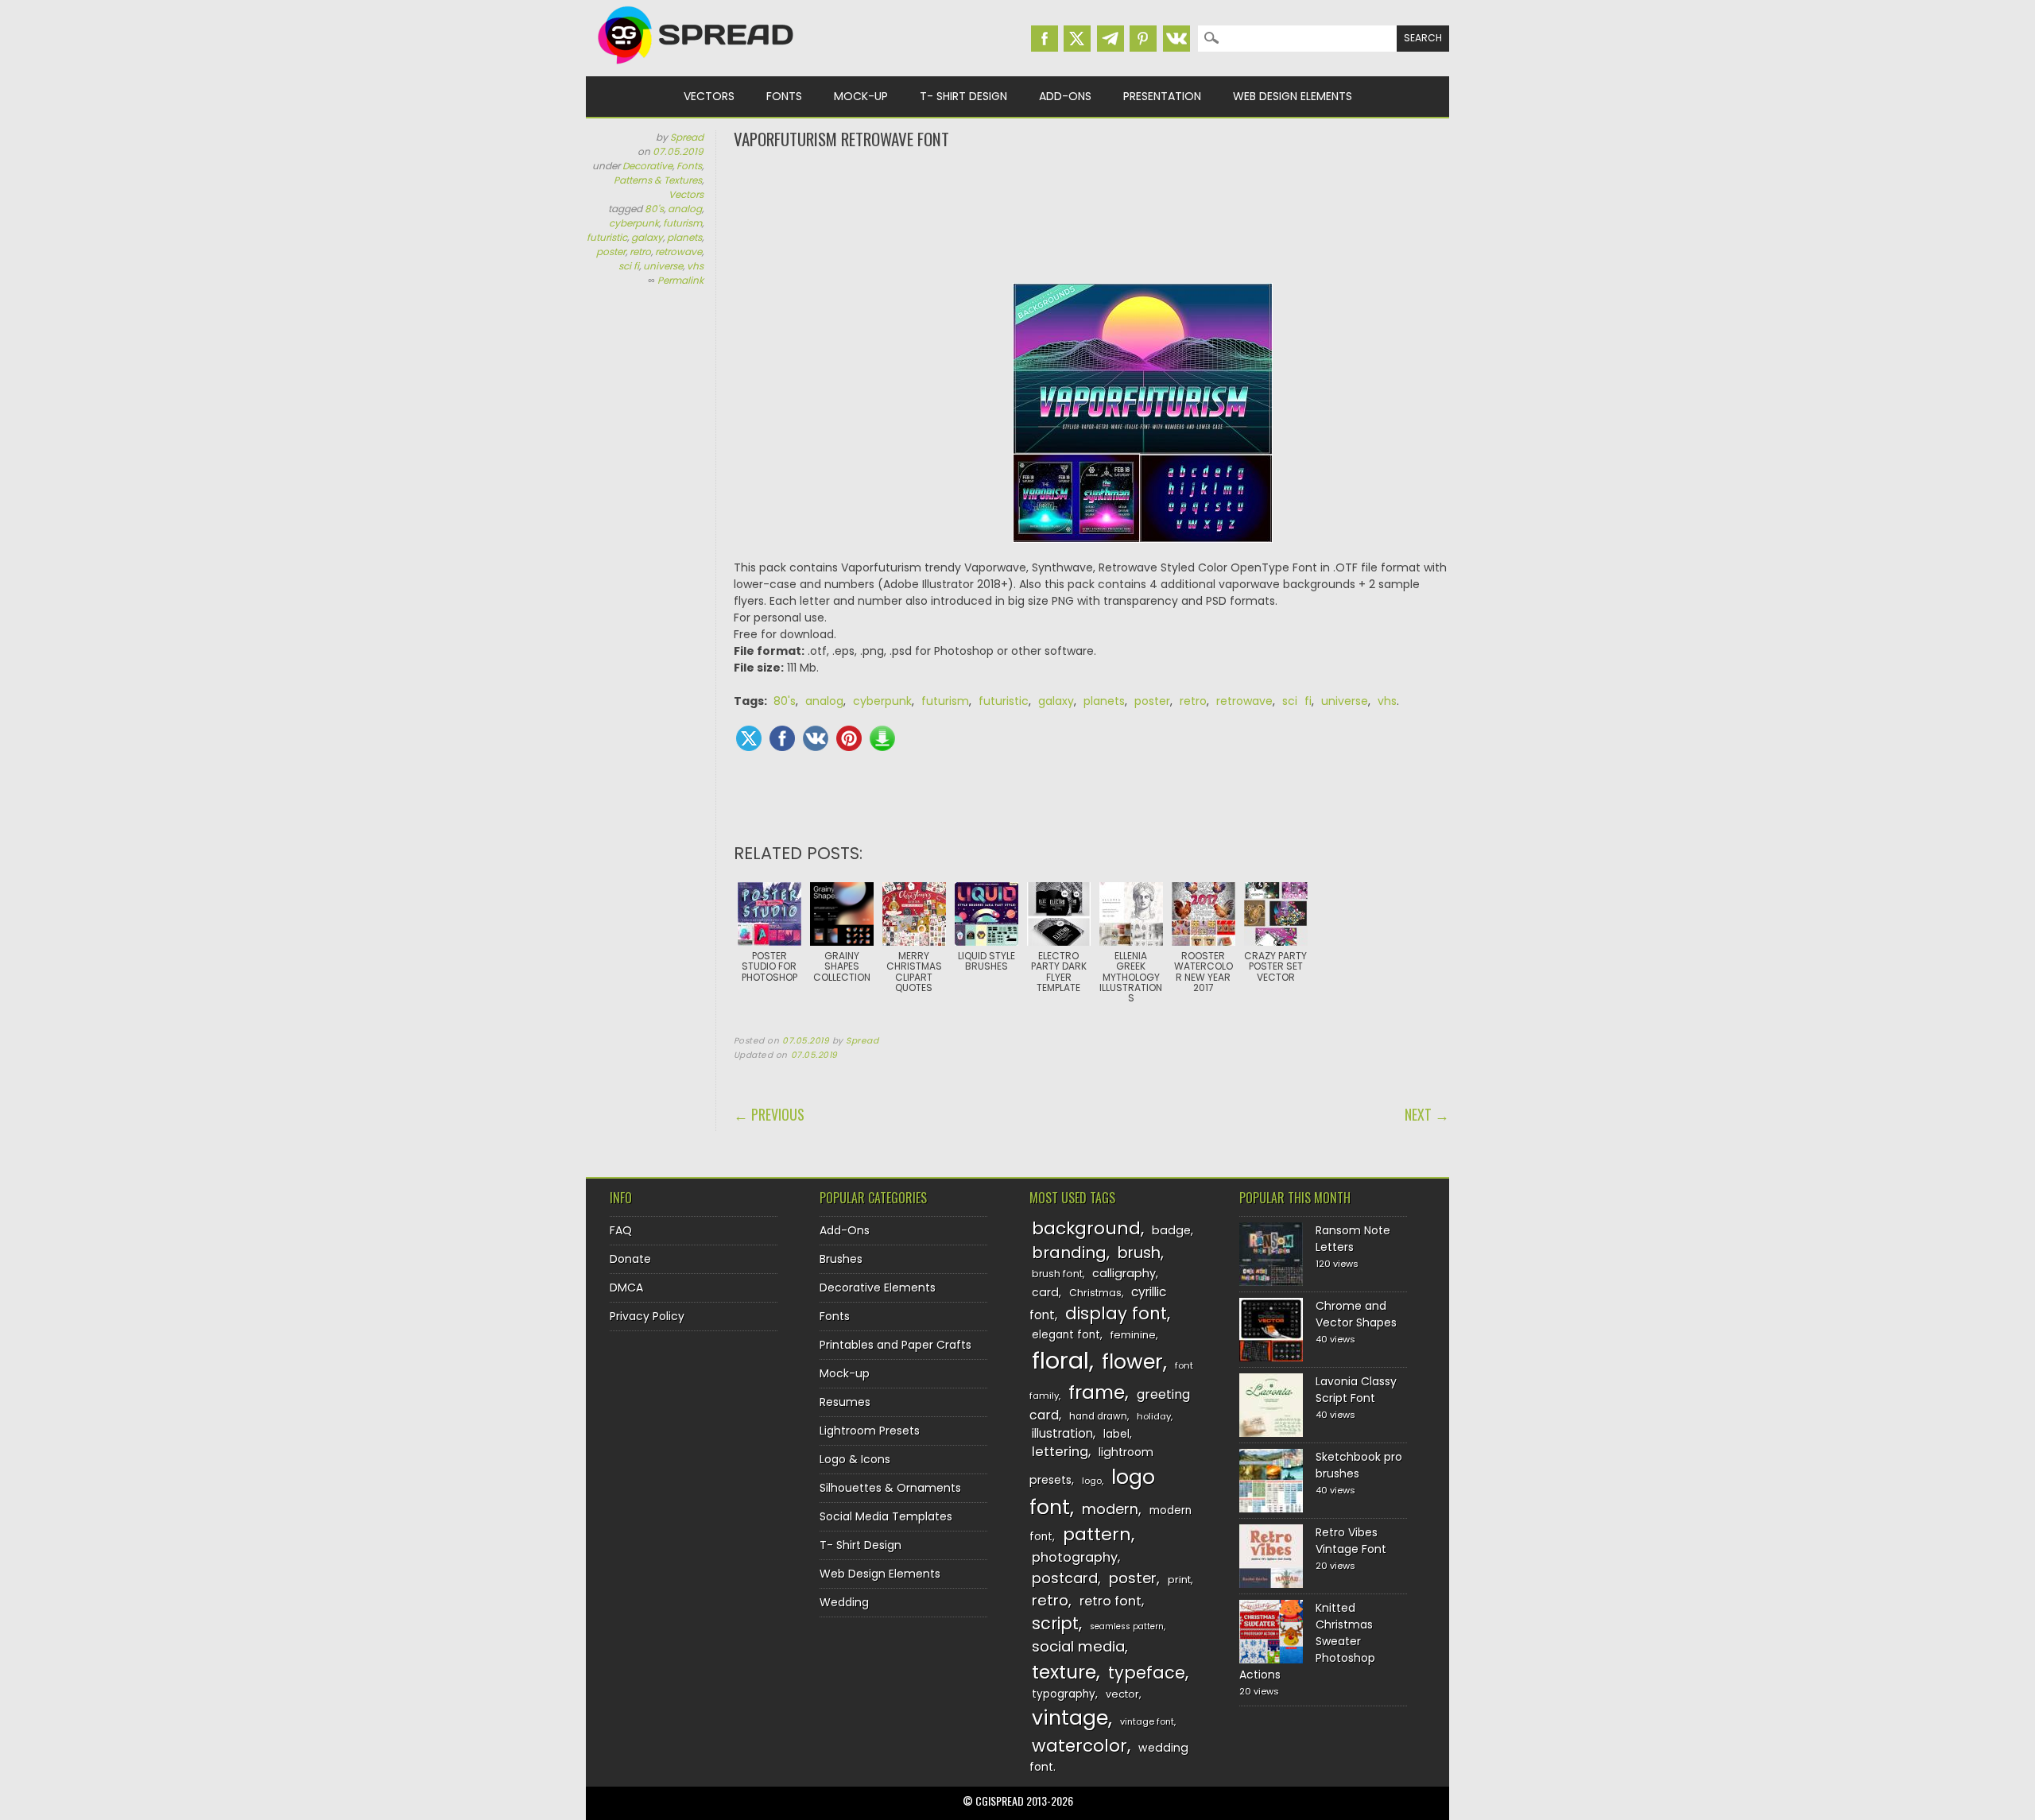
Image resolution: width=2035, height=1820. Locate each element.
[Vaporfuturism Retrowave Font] (1143, 421)
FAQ (621, 1230)
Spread (687, 137)
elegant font (1066, 1335)
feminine (1133, 1335)
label (1116, 1434)
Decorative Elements (878, 1288)
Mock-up (861, 96)
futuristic (607, 237)
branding (1069, 1253)
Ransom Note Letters (1353, 1239)
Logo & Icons (855, 1459)
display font (1116, 1313)
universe (663, 266)
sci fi (629, 266)
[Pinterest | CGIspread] (1143, 39)
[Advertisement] (1091, 215)
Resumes (845, 1402)
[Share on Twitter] (749, 738)
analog (685, 209)
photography (1075, 1557)
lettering (1060, 1452)
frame (1097, 1392)
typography (1064, 1694)
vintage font (1147, 1721)
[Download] (882, 738)
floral (1060, 1360)
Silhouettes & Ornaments (890, 1488)
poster (611, 252)
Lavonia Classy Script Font (1356, 1390)
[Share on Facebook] (782, 738)
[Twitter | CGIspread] (1077, 39)
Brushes (841, 1259)
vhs (695, 266)
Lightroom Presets (870, 1431)
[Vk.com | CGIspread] (1176, 39)
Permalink (680, 280)
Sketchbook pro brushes (1359, 1465)
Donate (630, 1259)
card (1045, 1292)
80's (654, 209)
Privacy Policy (647, 1316)
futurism (682, 223)
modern (1110, 1509)
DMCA (626, 1288)
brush (1139, 1253)
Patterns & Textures (658, 180)
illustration (1062, 1433)
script (1055, 1623)
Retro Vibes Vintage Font (1351, 1541)
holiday (1154, 1416)
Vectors (709, 96)
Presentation (1162, 96)
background (1086, 1228)
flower (1132, 1362)
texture (1064, 1672)
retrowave (678, 252)
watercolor (1080, 1746)
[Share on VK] (816, 738)
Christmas (1095, 1293)
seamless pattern (1127, 1626)
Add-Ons (1065, 96)
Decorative (647, 166)
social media (1078, 1646)
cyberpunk (634, 223)
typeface (1147, 1673)
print (1179, 1580)
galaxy (647, 237)
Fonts (784, 96)
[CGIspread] (696, 68)
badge (1171, 1230)
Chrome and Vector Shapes (1356, 1314)
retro (640, 252)
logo (1092, 1481)
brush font (1057, 1274)
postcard (1065, 1578)
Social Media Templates (886, 1516)
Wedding (844, 1602)
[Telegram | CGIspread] (1111, 39)
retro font (1111, 1601)
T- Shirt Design (963, 96)
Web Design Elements (1293, 96)
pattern (1097, 1534)
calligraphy (1124, 1273)
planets (684, 237)
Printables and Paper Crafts (895, 1345)
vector (1122, 1694)
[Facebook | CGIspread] (1045, 39)
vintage (1070, 1718)
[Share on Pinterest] (849, 738)
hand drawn (1098, 1416)
